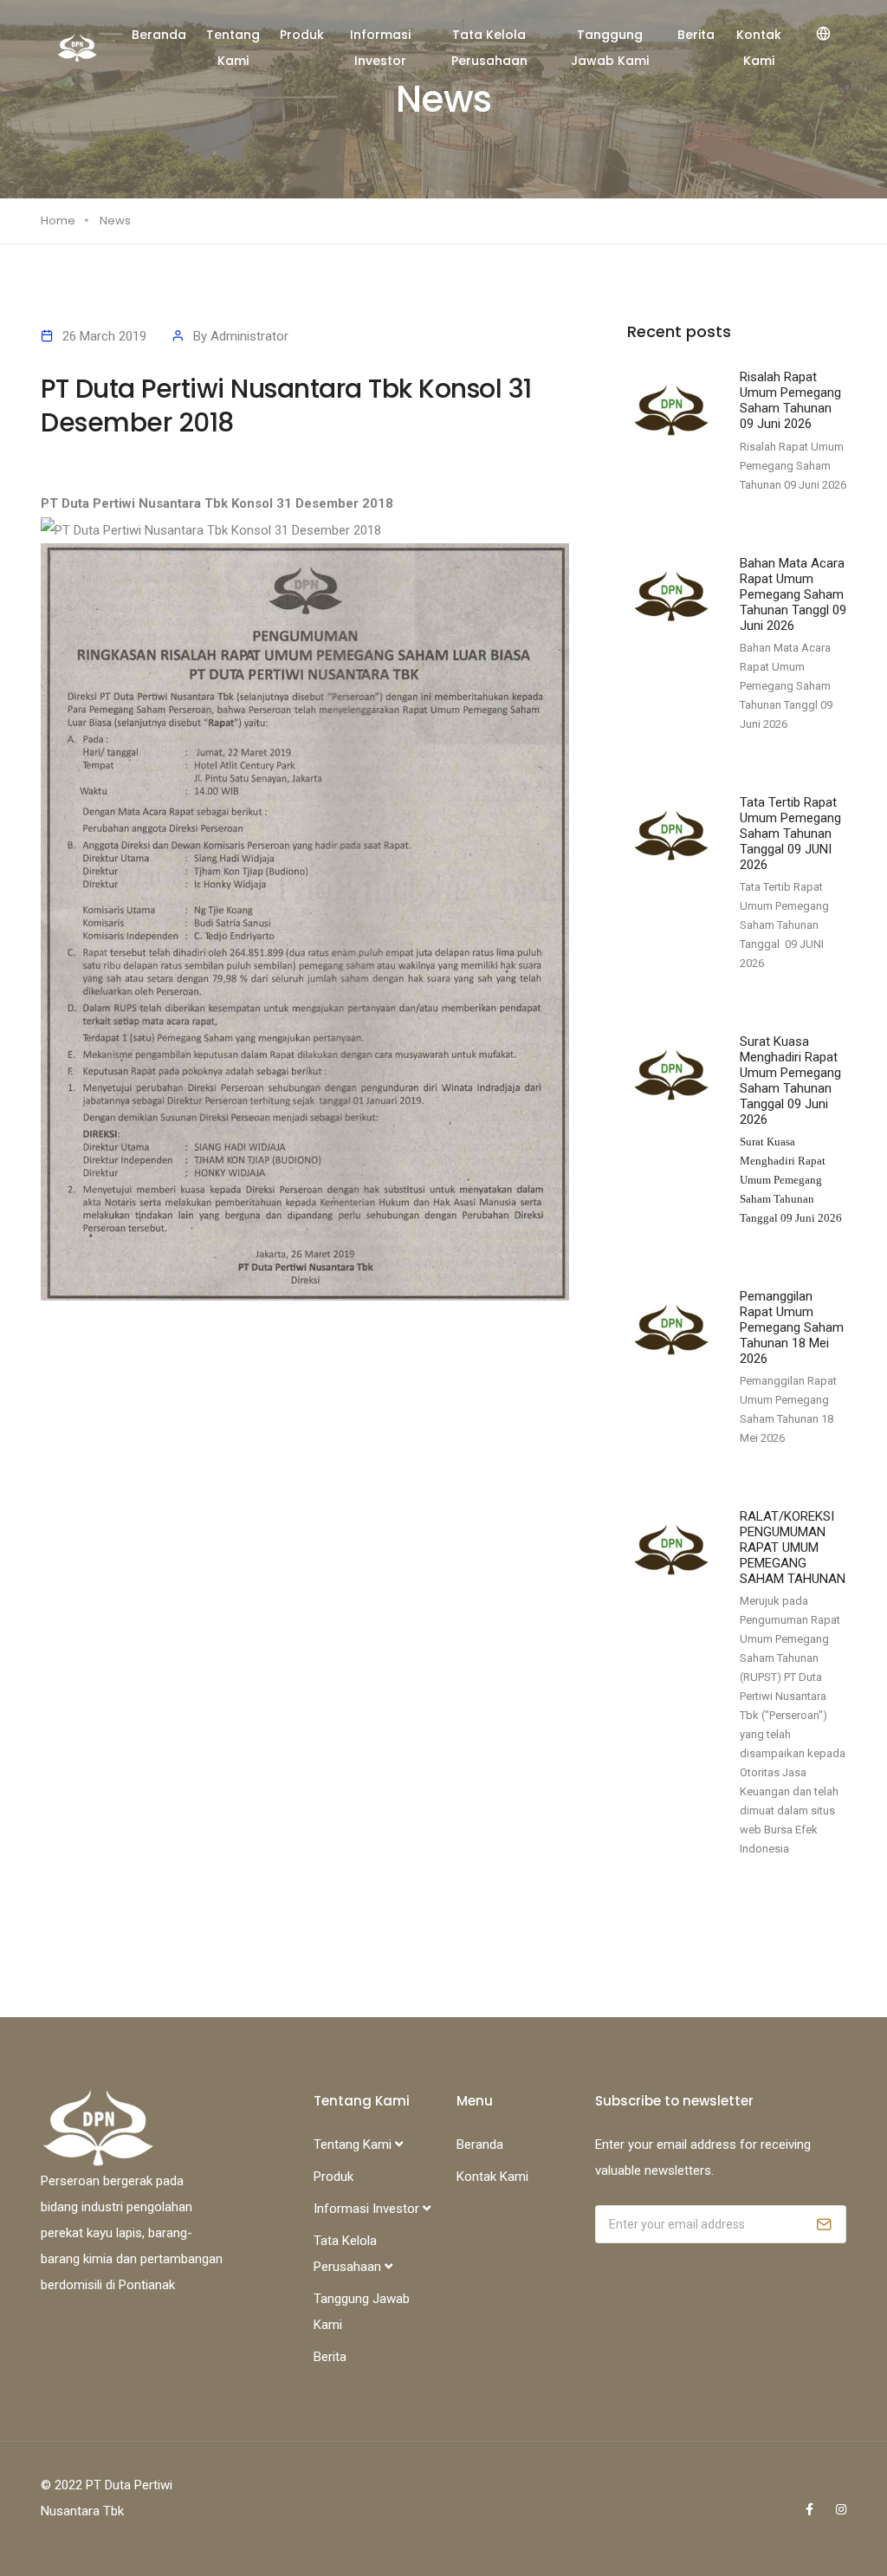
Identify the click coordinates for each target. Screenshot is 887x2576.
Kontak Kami (759, 48)
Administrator (249, 336)
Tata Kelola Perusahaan (489, 48)
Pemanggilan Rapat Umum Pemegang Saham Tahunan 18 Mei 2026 (792, 1327)
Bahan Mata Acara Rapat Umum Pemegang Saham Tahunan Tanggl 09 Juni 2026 (793, 594)
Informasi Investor (380, 48)
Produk (302, 35)
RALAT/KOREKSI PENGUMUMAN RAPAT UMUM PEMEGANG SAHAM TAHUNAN (793, 1548)
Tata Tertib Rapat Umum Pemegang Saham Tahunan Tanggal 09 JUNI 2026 (790, 834)
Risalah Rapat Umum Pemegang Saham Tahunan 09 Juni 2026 (790, 400)
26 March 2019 (104, 336)
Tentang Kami (233, 48)
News (115, 221)
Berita (696, 35)
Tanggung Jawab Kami (610, 48)
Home (58, 221)
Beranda (159, 35)
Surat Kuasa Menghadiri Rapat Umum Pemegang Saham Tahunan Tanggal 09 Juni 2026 (790, 1080)
